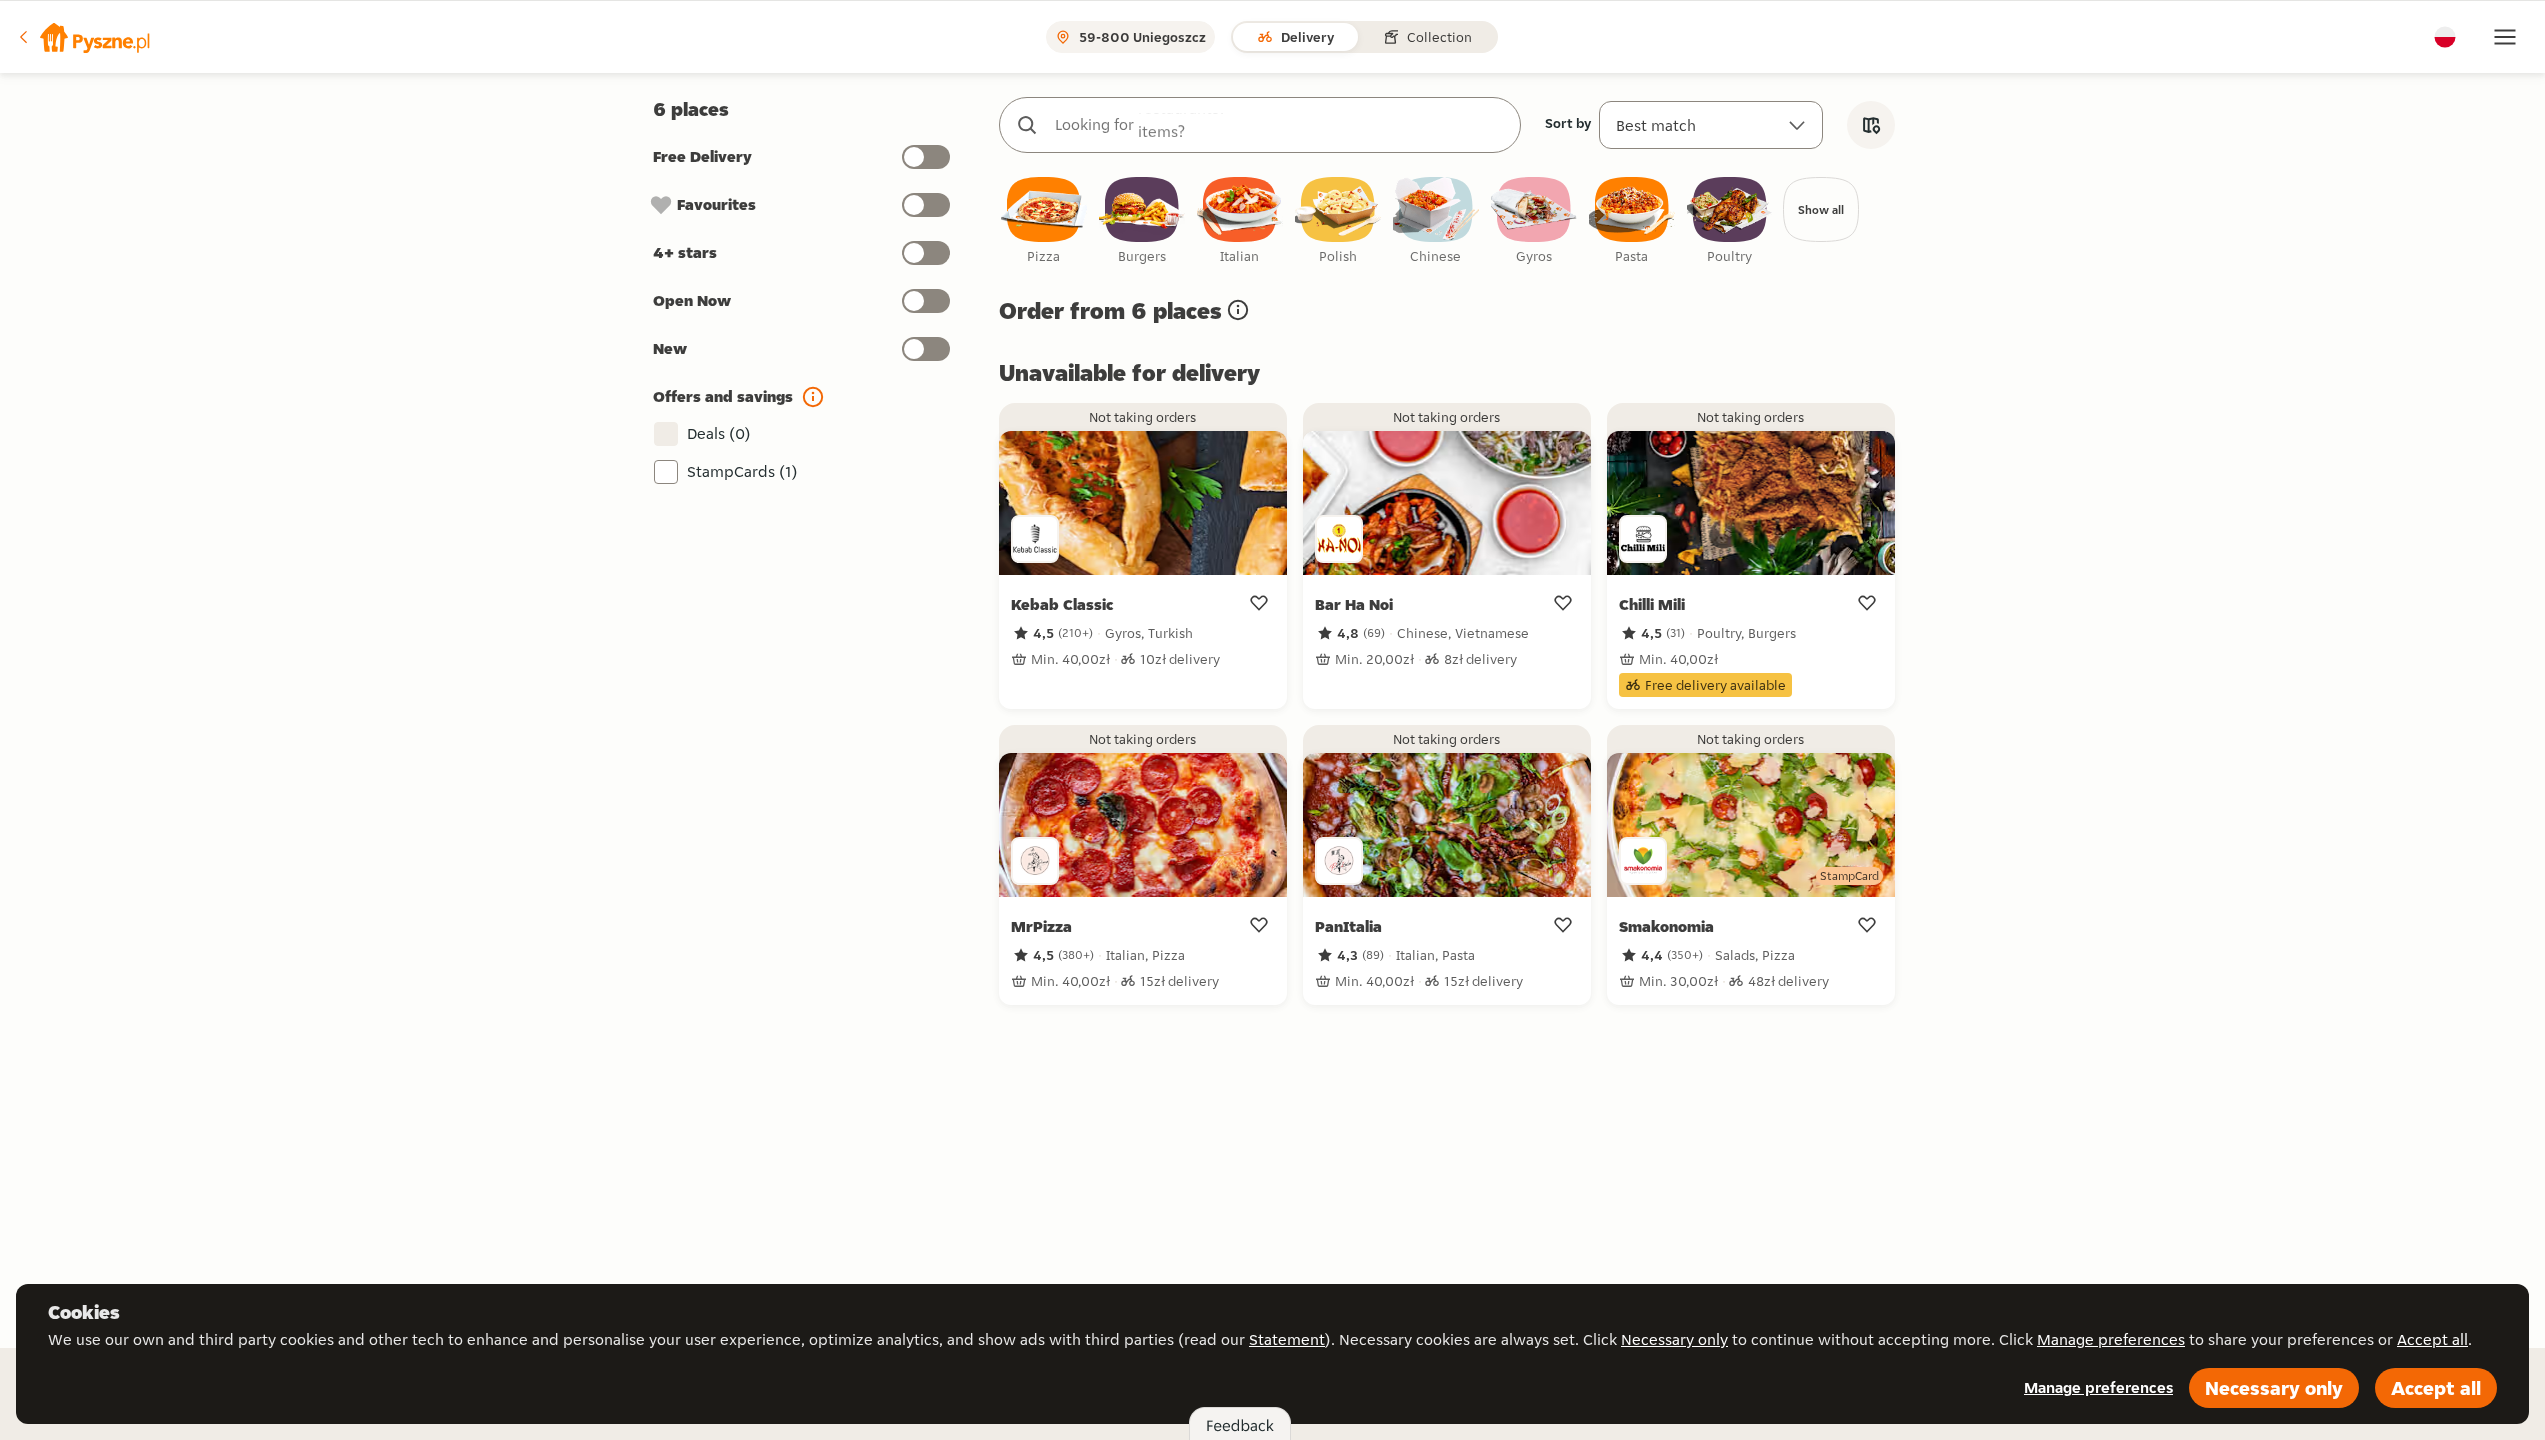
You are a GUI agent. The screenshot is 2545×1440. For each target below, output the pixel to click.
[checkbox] (1044, 221)
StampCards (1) (742, 471)
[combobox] (1280, 125)
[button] (83, 37)
